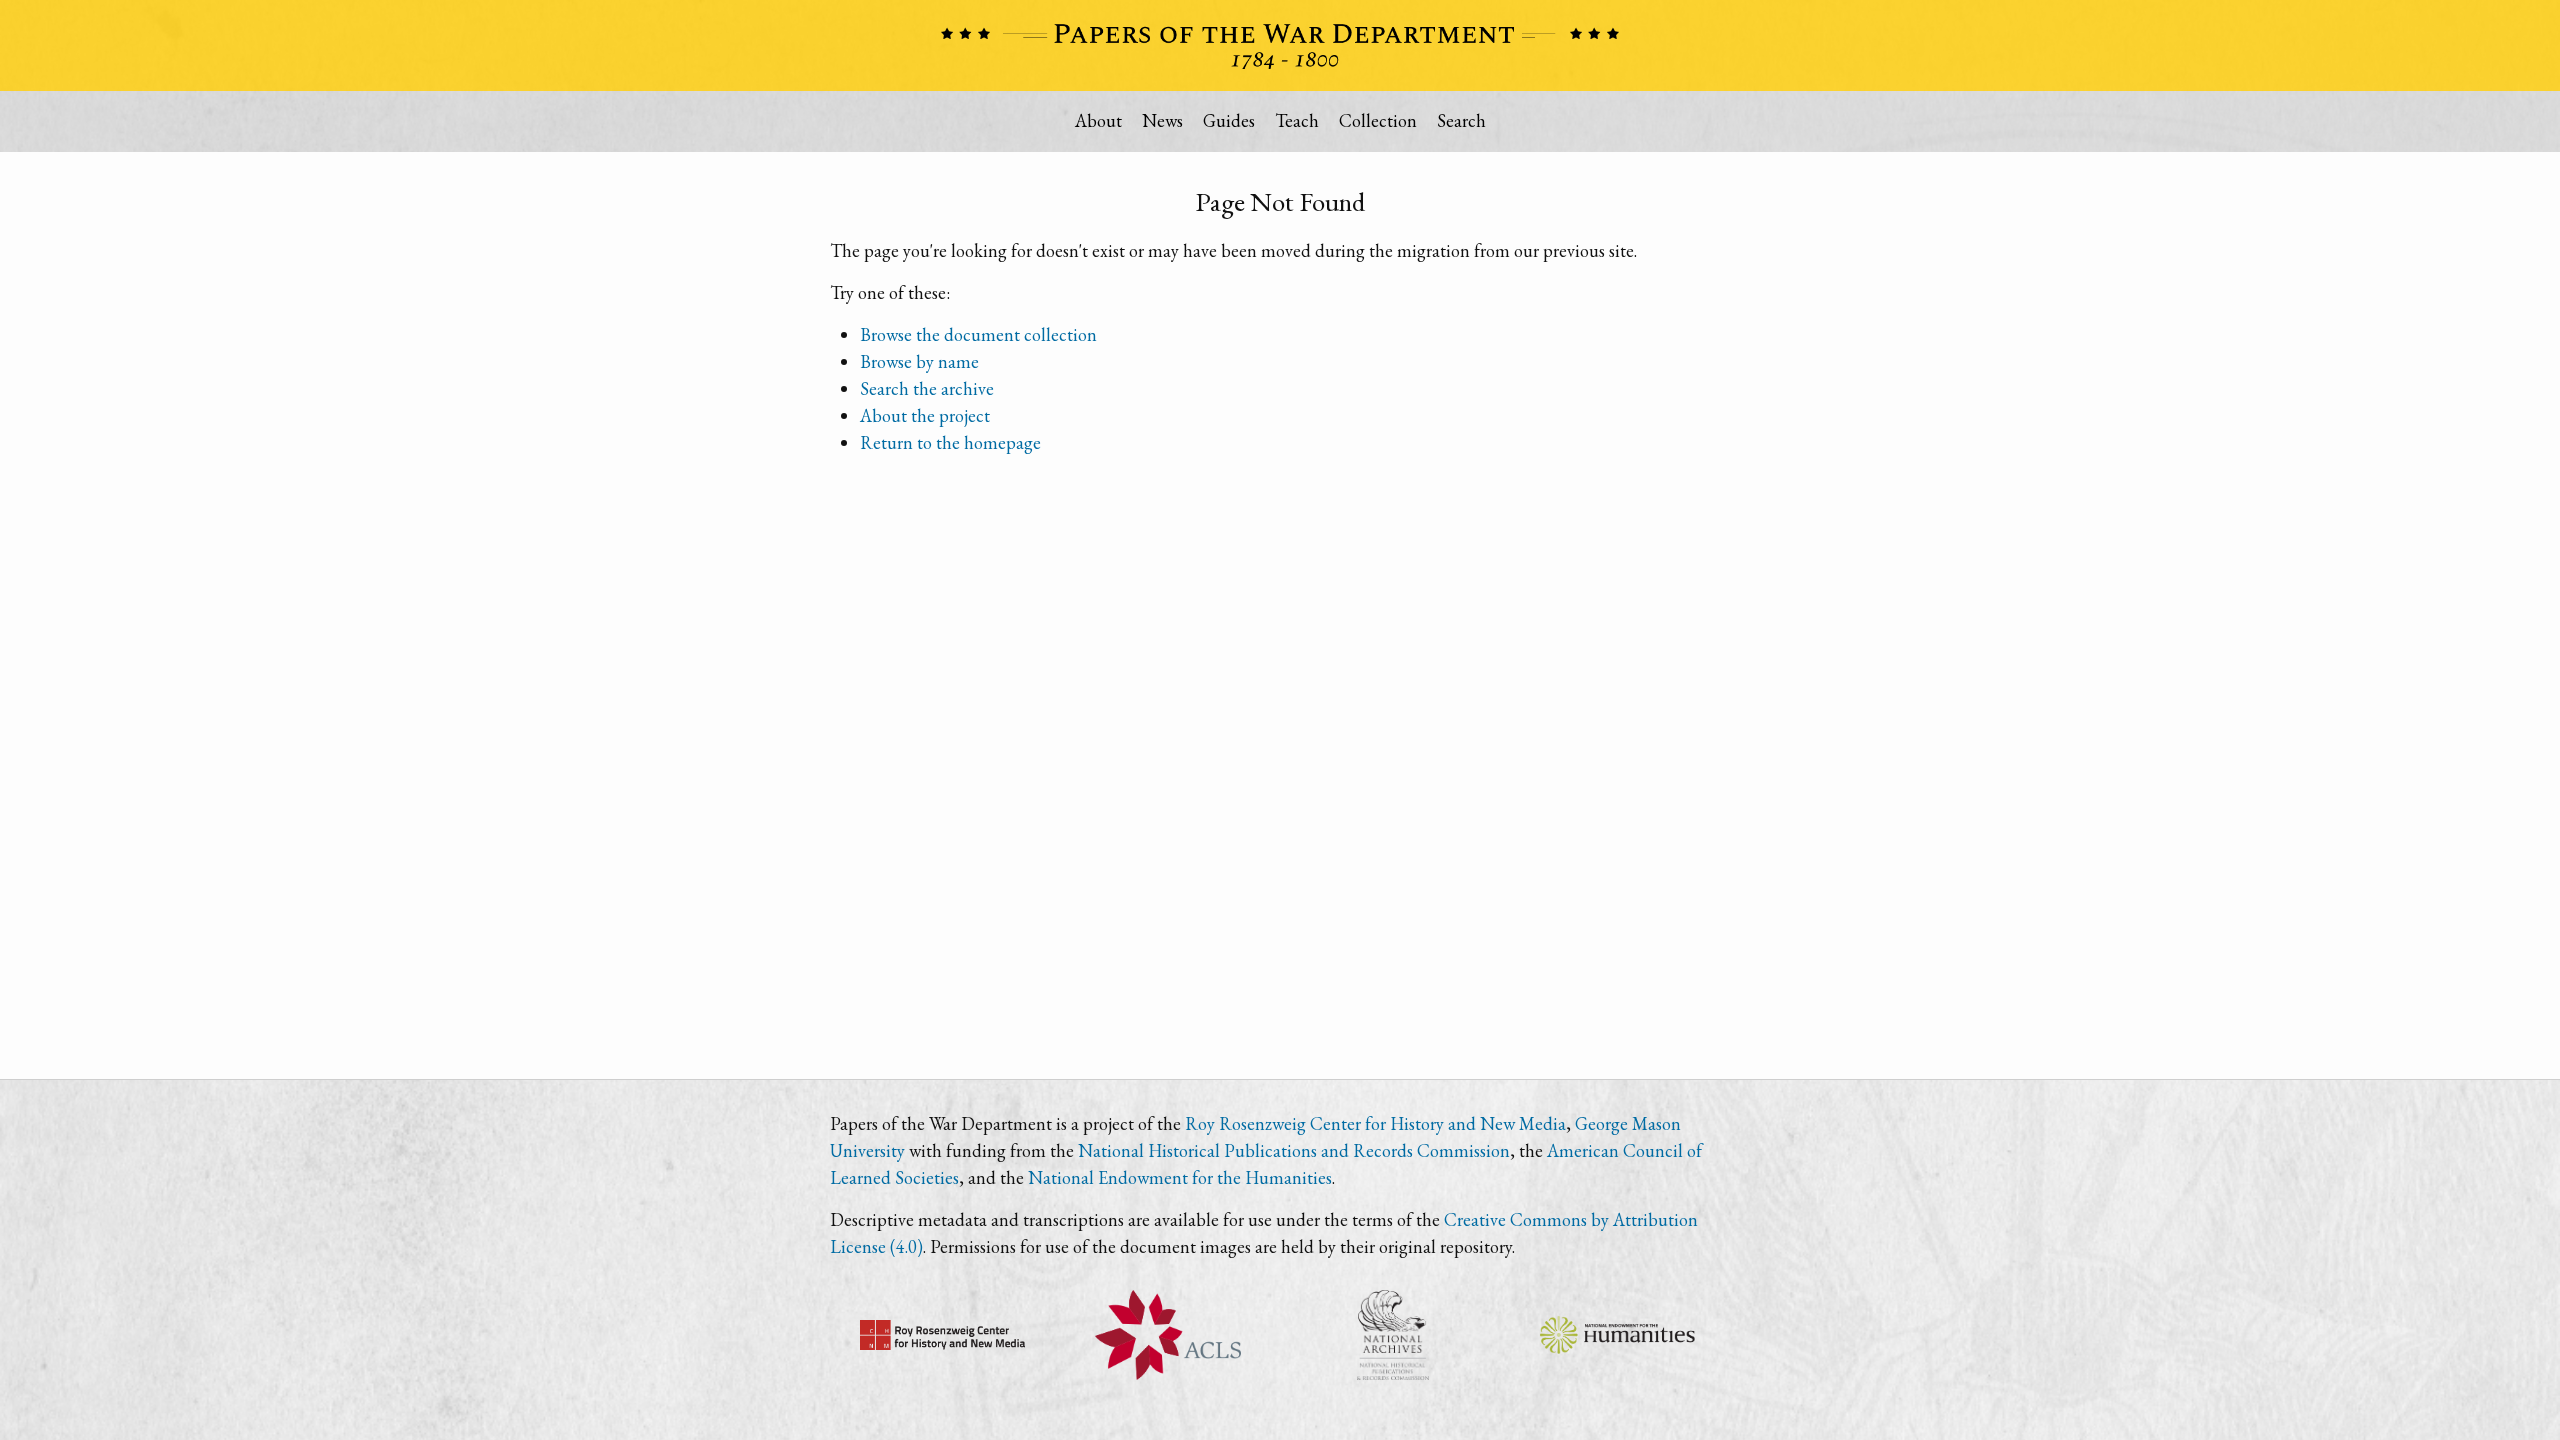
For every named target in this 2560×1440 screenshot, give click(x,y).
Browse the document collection (978, 334)
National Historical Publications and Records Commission (1294, 1150)
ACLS (1167, 1335)
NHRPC (1392, 1335)
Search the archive (927, 388)
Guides (1229, 120)
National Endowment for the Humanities (1180, 1177)
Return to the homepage (950, 442)
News (1162, 120)
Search (1461, 120)
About (1098, 120)
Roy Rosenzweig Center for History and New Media (1375, 1123)
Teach (1297, 120)
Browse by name (919, 361)
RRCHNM (942, 1335)
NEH (1617, 1335)
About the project (925, 415)
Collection (1378, 120)
